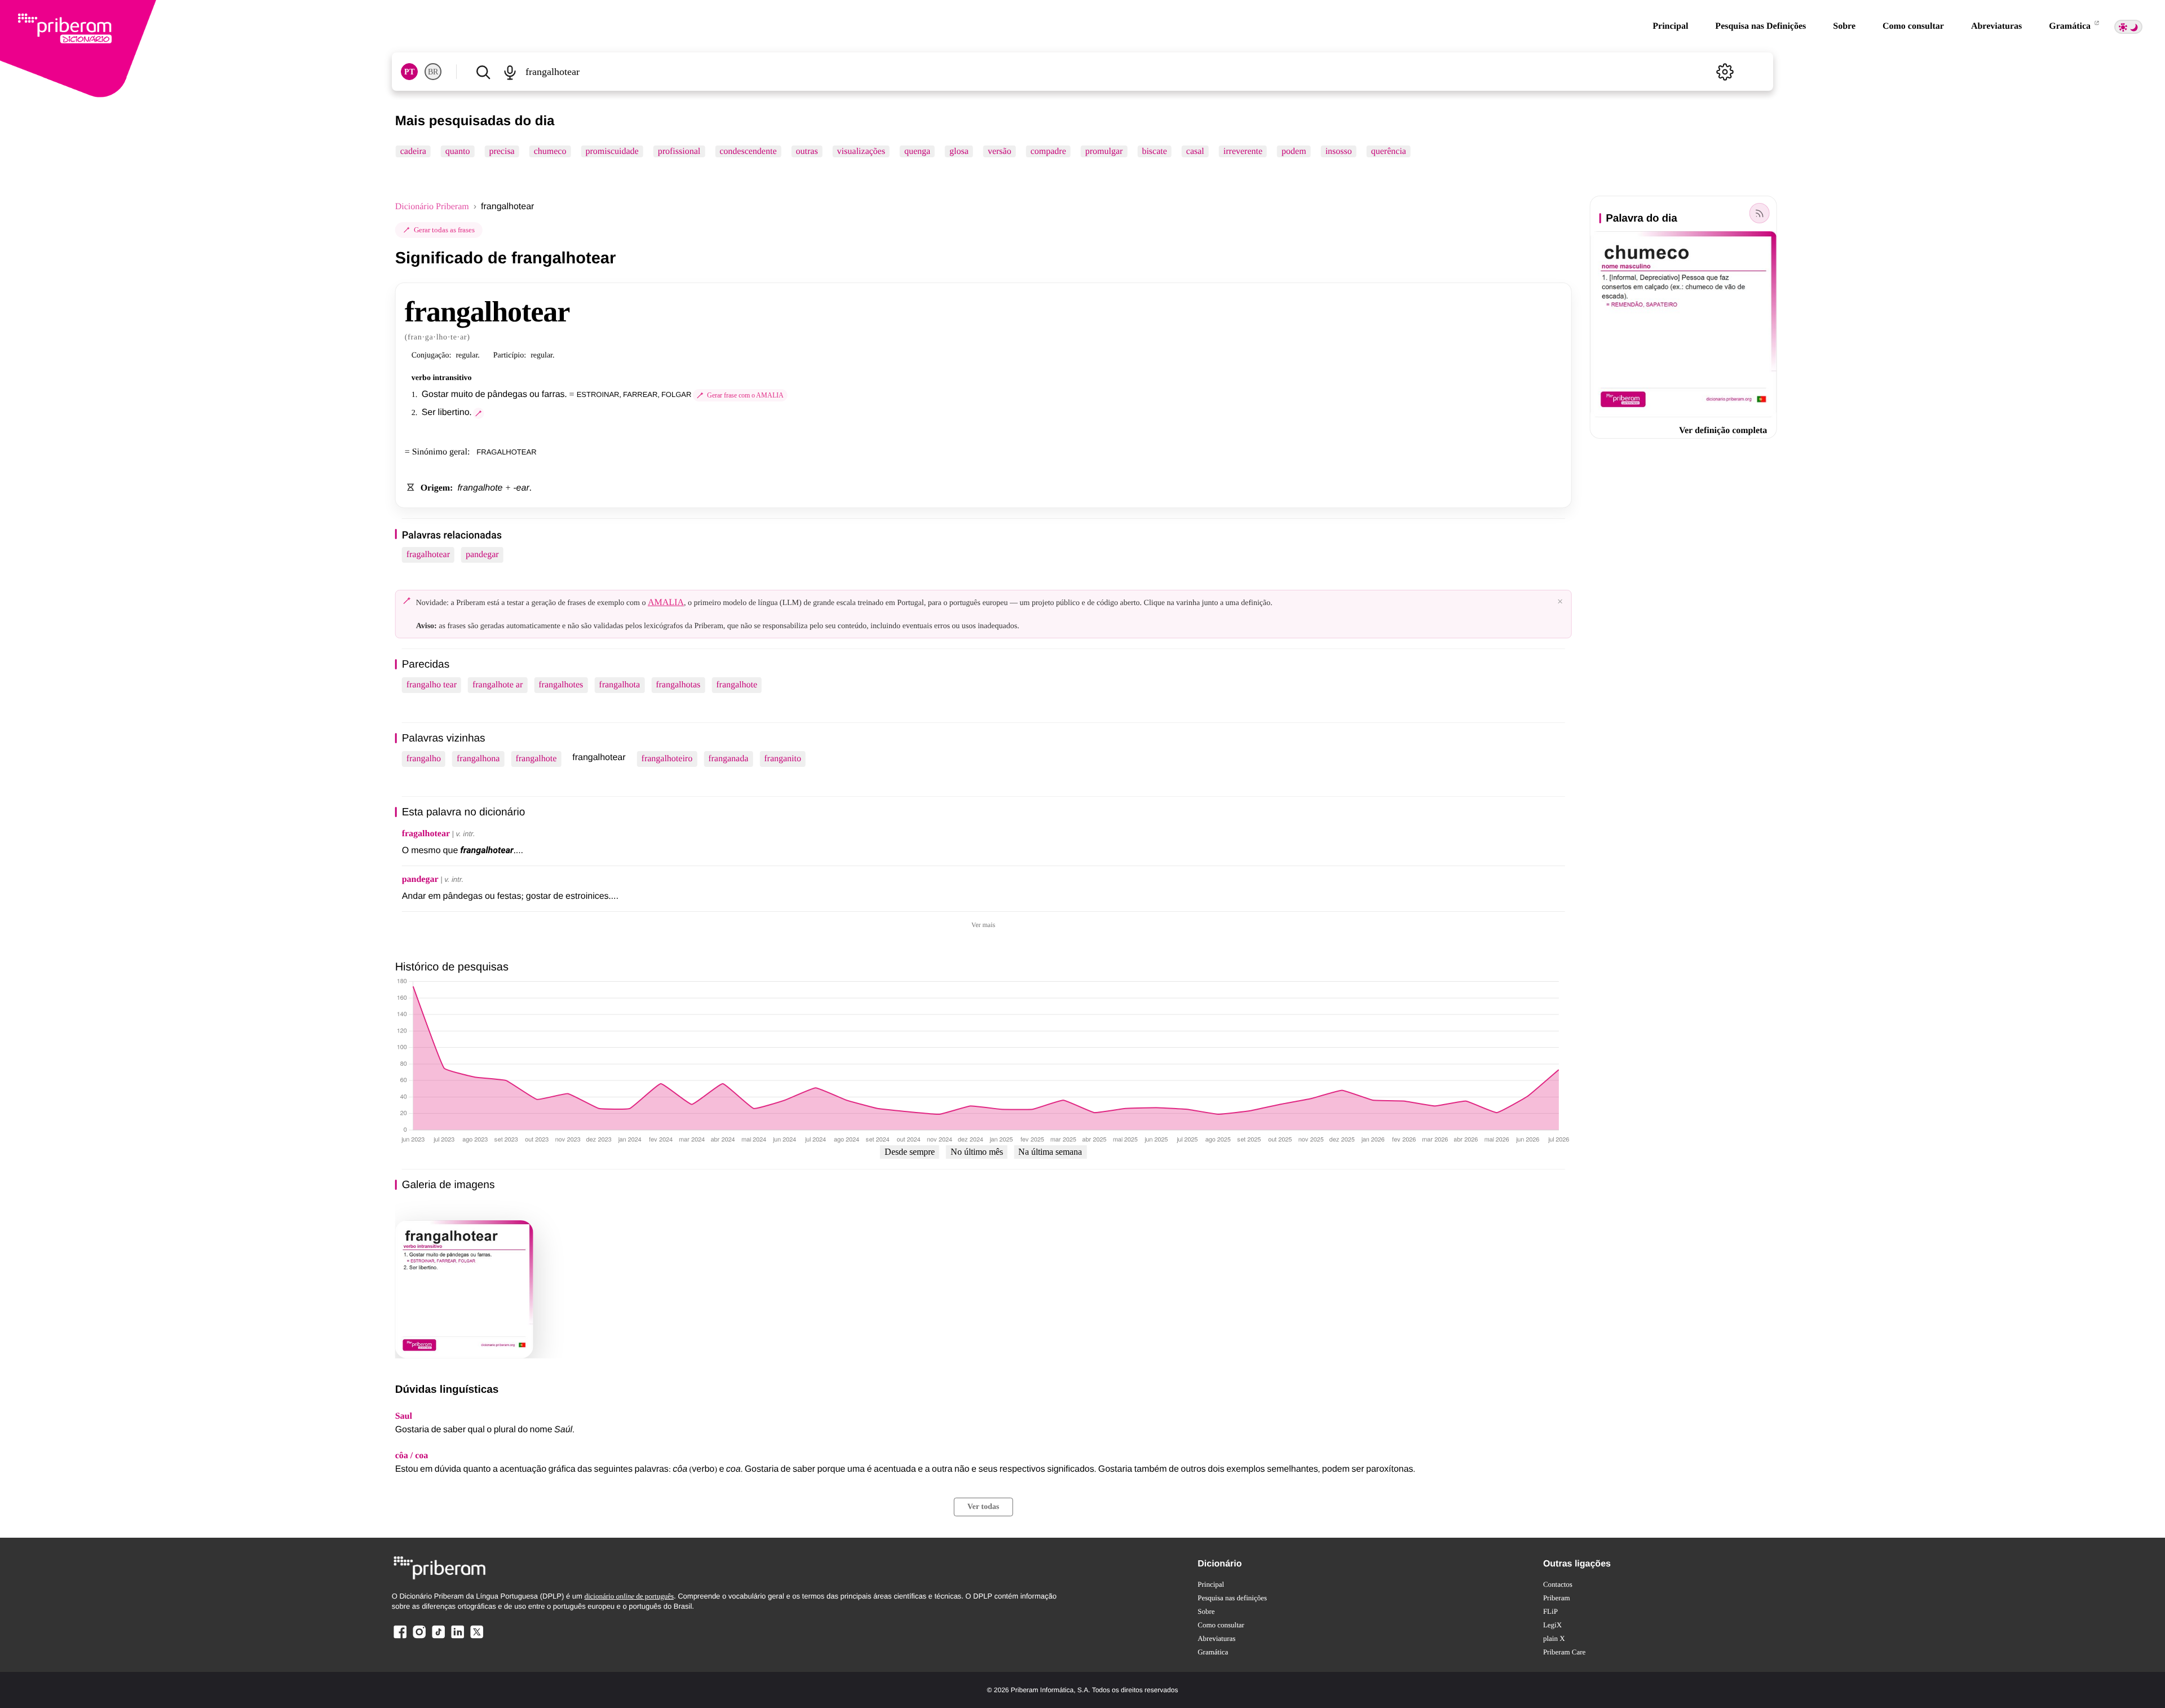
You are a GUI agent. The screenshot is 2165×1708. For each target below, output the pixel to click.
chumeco (550, 151)
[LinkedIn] (457, 1638)
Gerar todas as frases (444, 230)
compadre (1048, 151)
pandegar (482, 555)
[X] (476, 1638)
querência (1389, 151)
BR (433, 72)
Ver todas (983, 1507)
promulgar (1104, 151)
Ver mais (983, 925)
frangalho (424, 759)
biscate (1154, 151)
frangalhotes (561, 685)
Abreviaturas (1996, 26)
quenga (917, 151)
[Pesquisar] (483, 72)
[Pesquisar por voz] (510, 72)
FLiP (1550, 1611)
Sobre (1844, 26)
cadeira (413, 151)
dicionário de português (629, 1596)
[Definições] (1725, 72)
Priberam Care (1564, 1652)
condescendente (748, 151)
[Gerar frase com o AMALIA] (479, 413)
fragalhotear (428, 555)
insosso (1339, 151)
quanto (458, 151)
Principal (1670, 26)
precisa (502, 151)
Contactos (1558, 1584)
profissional (679, 151)
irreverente (1243, 151)
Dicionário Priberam (432, 207)
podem (1294, 151)
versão (1000, 151)
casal (1195, 151)
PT (409, 72)
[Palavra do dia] (1759, 213)
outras (807, 151)
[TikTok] (438, 1638)
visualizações (861, 151)
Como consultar (1913, 26)
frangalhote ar (498, 685)
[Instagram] (419, 1638)
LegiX (1552, 1625)
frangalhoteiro (667, 759)
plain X (1554, 1638)
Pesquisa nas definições (1232, 1598)
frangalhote (737, 685)
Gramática (2071, 26)
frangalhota (619, 685)
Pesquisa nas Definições (1760, 26)
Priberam (1557, 1598)
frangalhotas (678, 685)
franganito (783, 759)
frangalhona (478, 759)
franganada (728, 759)
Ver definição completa (1723, 431)
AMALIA (666, 603)
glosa (959, 151)
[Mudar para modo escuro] (2128, 27)
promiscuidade (612, 151)
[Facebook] (400, 1638)
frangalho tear (432, 685)
